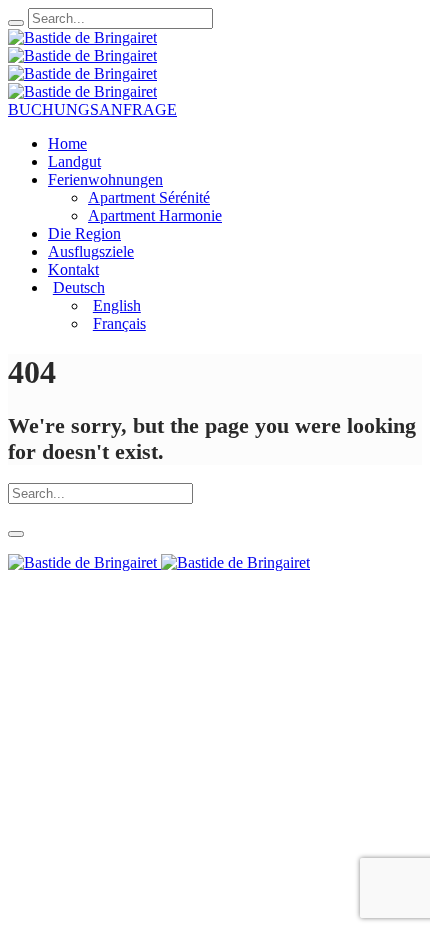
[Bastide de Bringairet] (82, 46)
